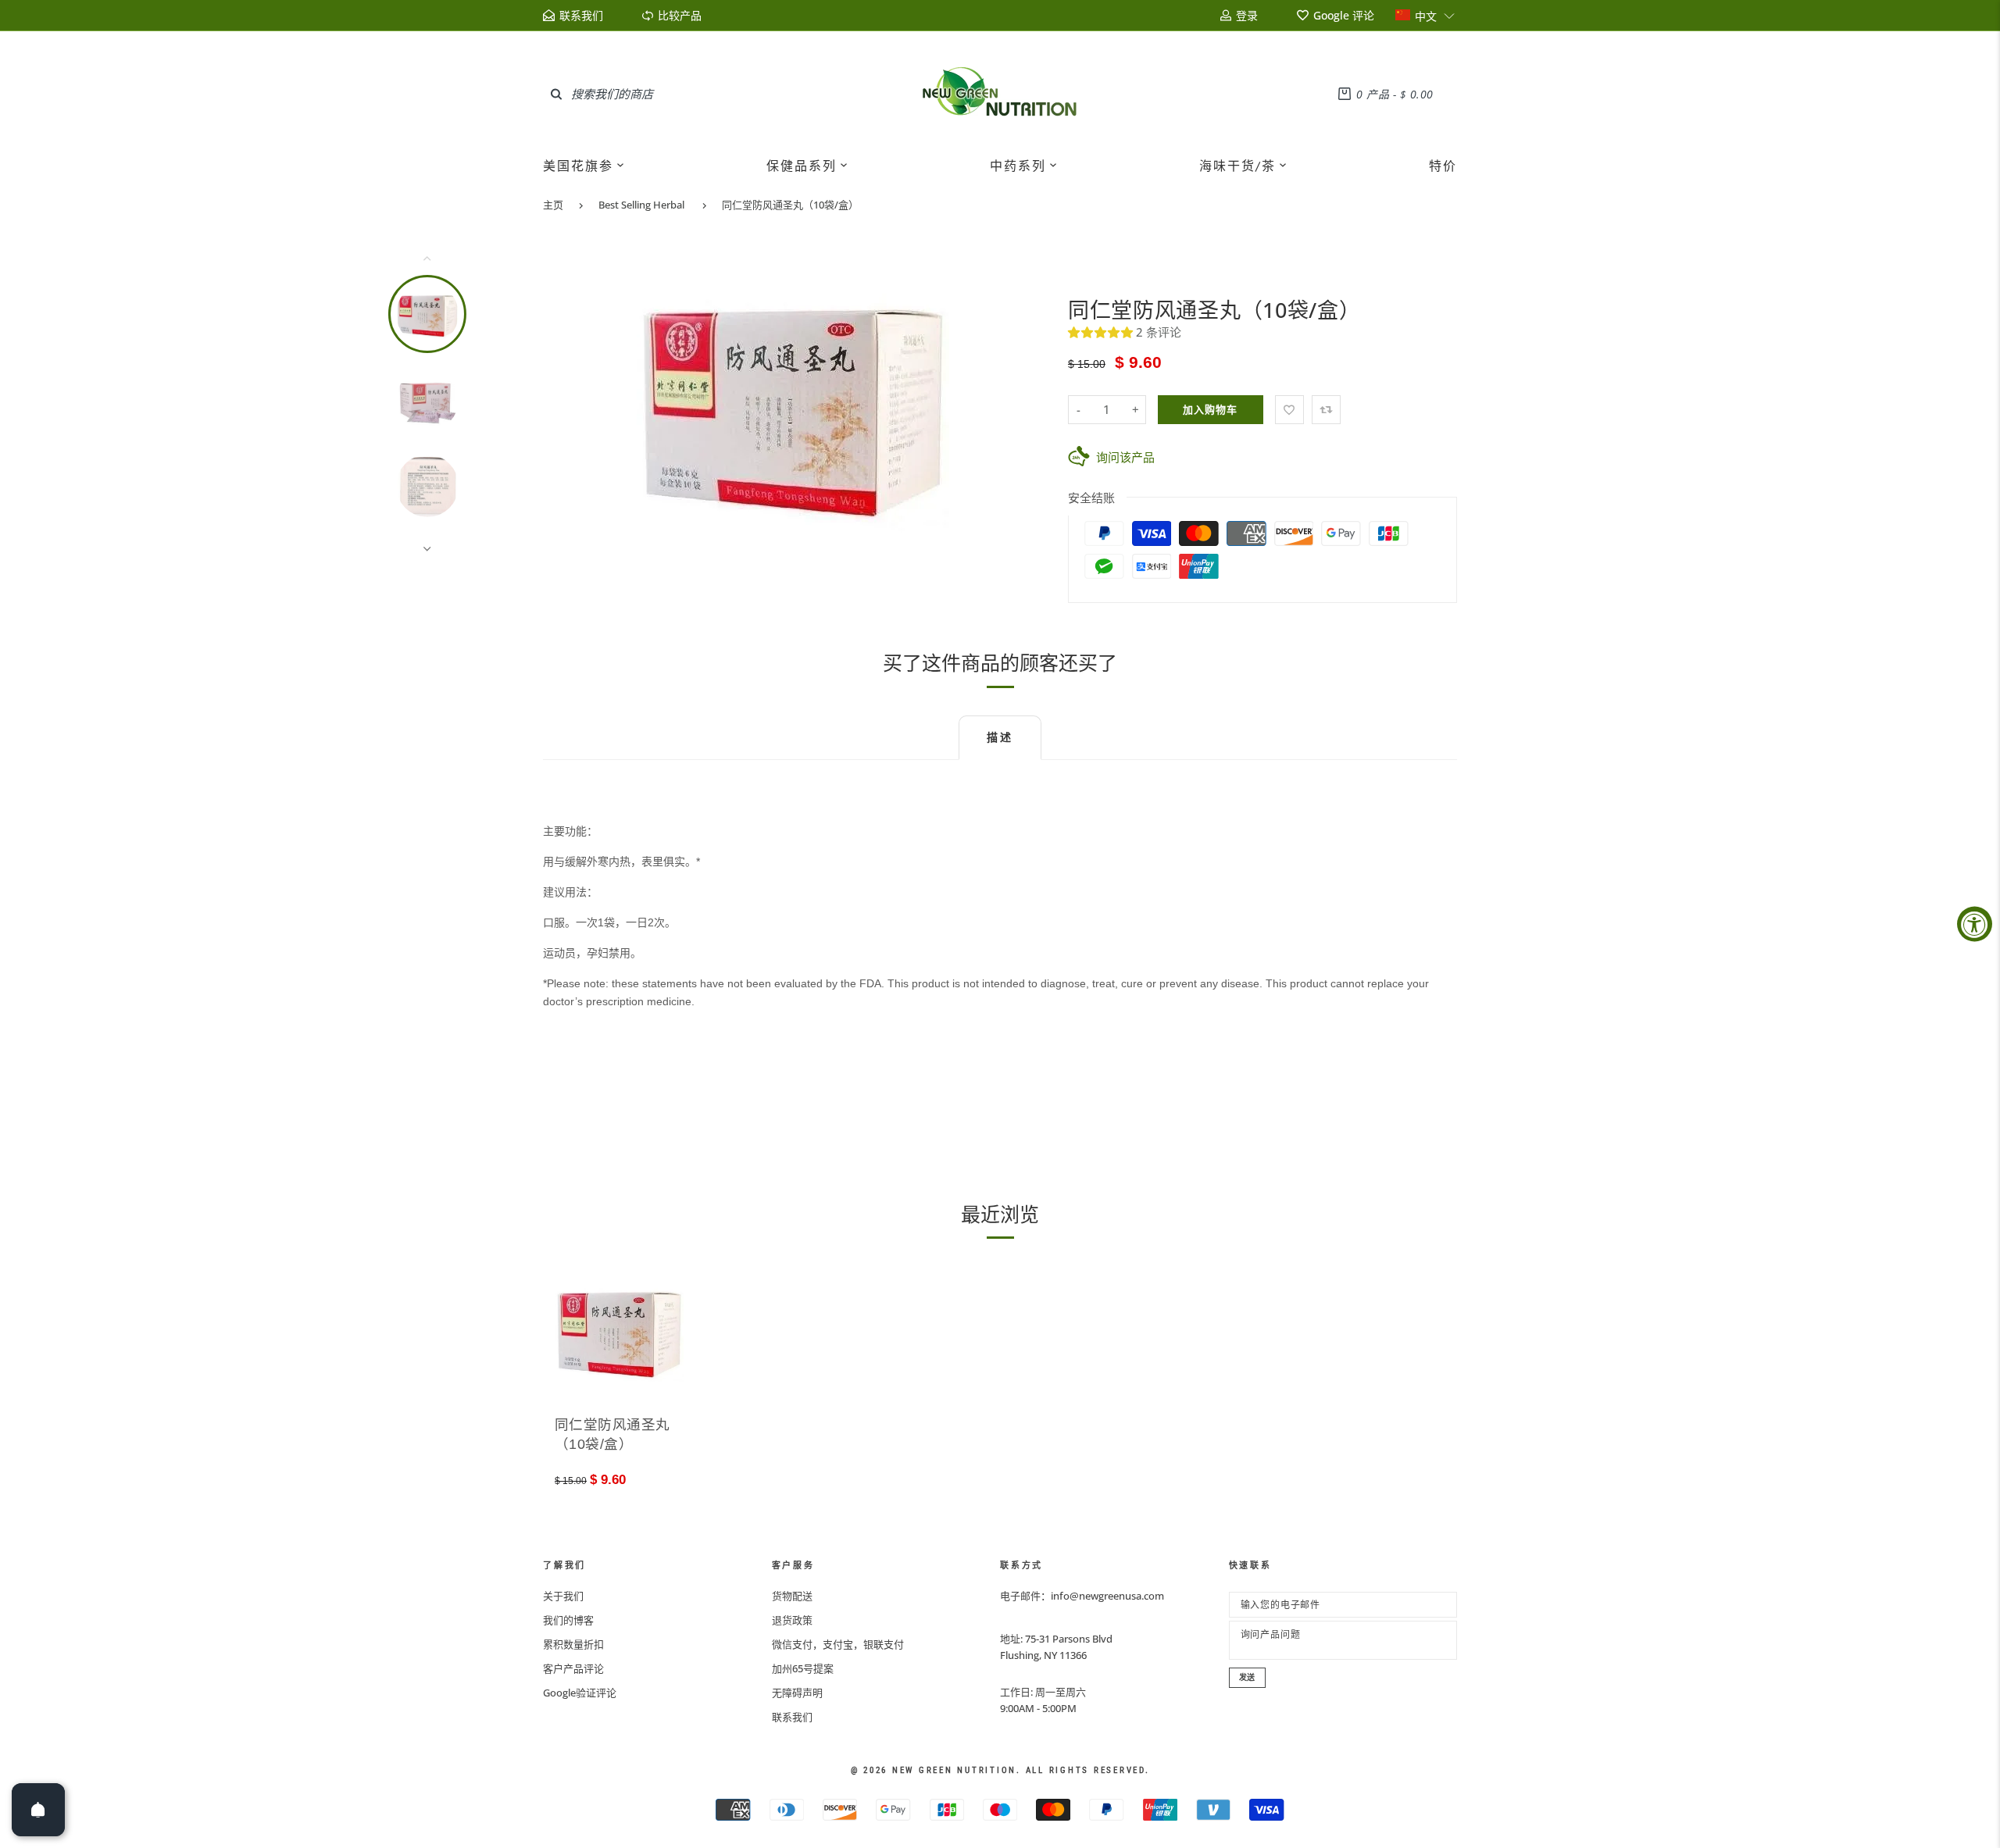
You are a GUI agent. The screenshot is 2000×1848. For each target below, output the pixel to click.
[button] (1425, 15)
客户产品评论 (573, 1668)
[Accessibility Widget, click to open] (1975, 924)
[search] (556, 94)
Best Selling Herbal (641, 205)
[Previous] (565, 403)
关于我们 (563, 1596)
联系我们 (792, 1717)
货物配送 (792, 1596)
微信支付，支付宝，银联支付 (838, 1644)
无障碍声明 (797, 1693)
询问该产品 (1125, 457)
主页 (553, 205)
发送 (1248, 1677)
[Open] (38, 1810)
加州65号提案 (803, 1668)
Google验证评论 (580, 1693)
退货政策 (792, 1620)
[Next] (1021, 403)
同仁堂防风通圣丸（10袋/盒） (790, 205)
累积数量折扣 (573, 1644)
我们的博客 (568, 1620)
